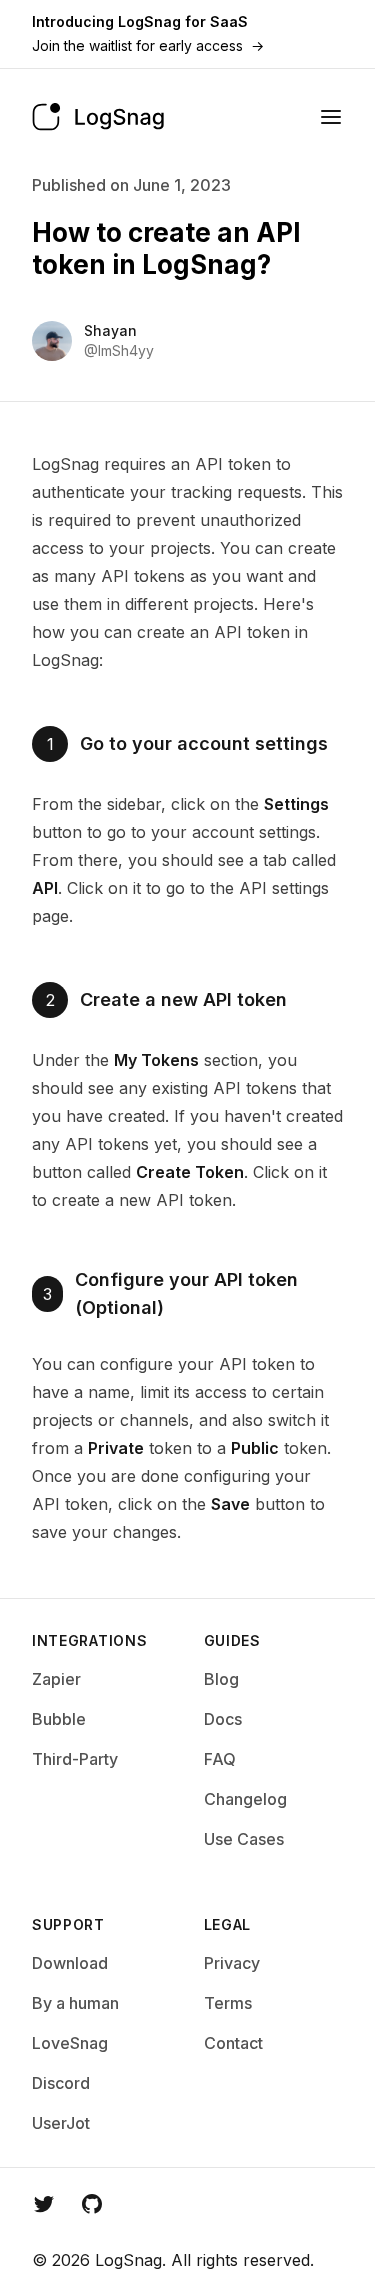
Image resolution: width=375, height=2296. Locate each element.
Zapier (56, 1679)
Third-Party (75, 1759)
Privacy (232, 1963)
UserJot (61, 2123)
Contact (233, 2043)
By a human (75, 2003)
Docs (223, 1719)
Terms (228, 2003)
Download (70, 1963)
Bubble (59, 1719)
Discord (61, 2083)
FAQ (220, 1759)
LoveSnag (70, 2043)
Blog (221, 1679)
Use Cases (244, 1839)
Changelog (245, 1799)
